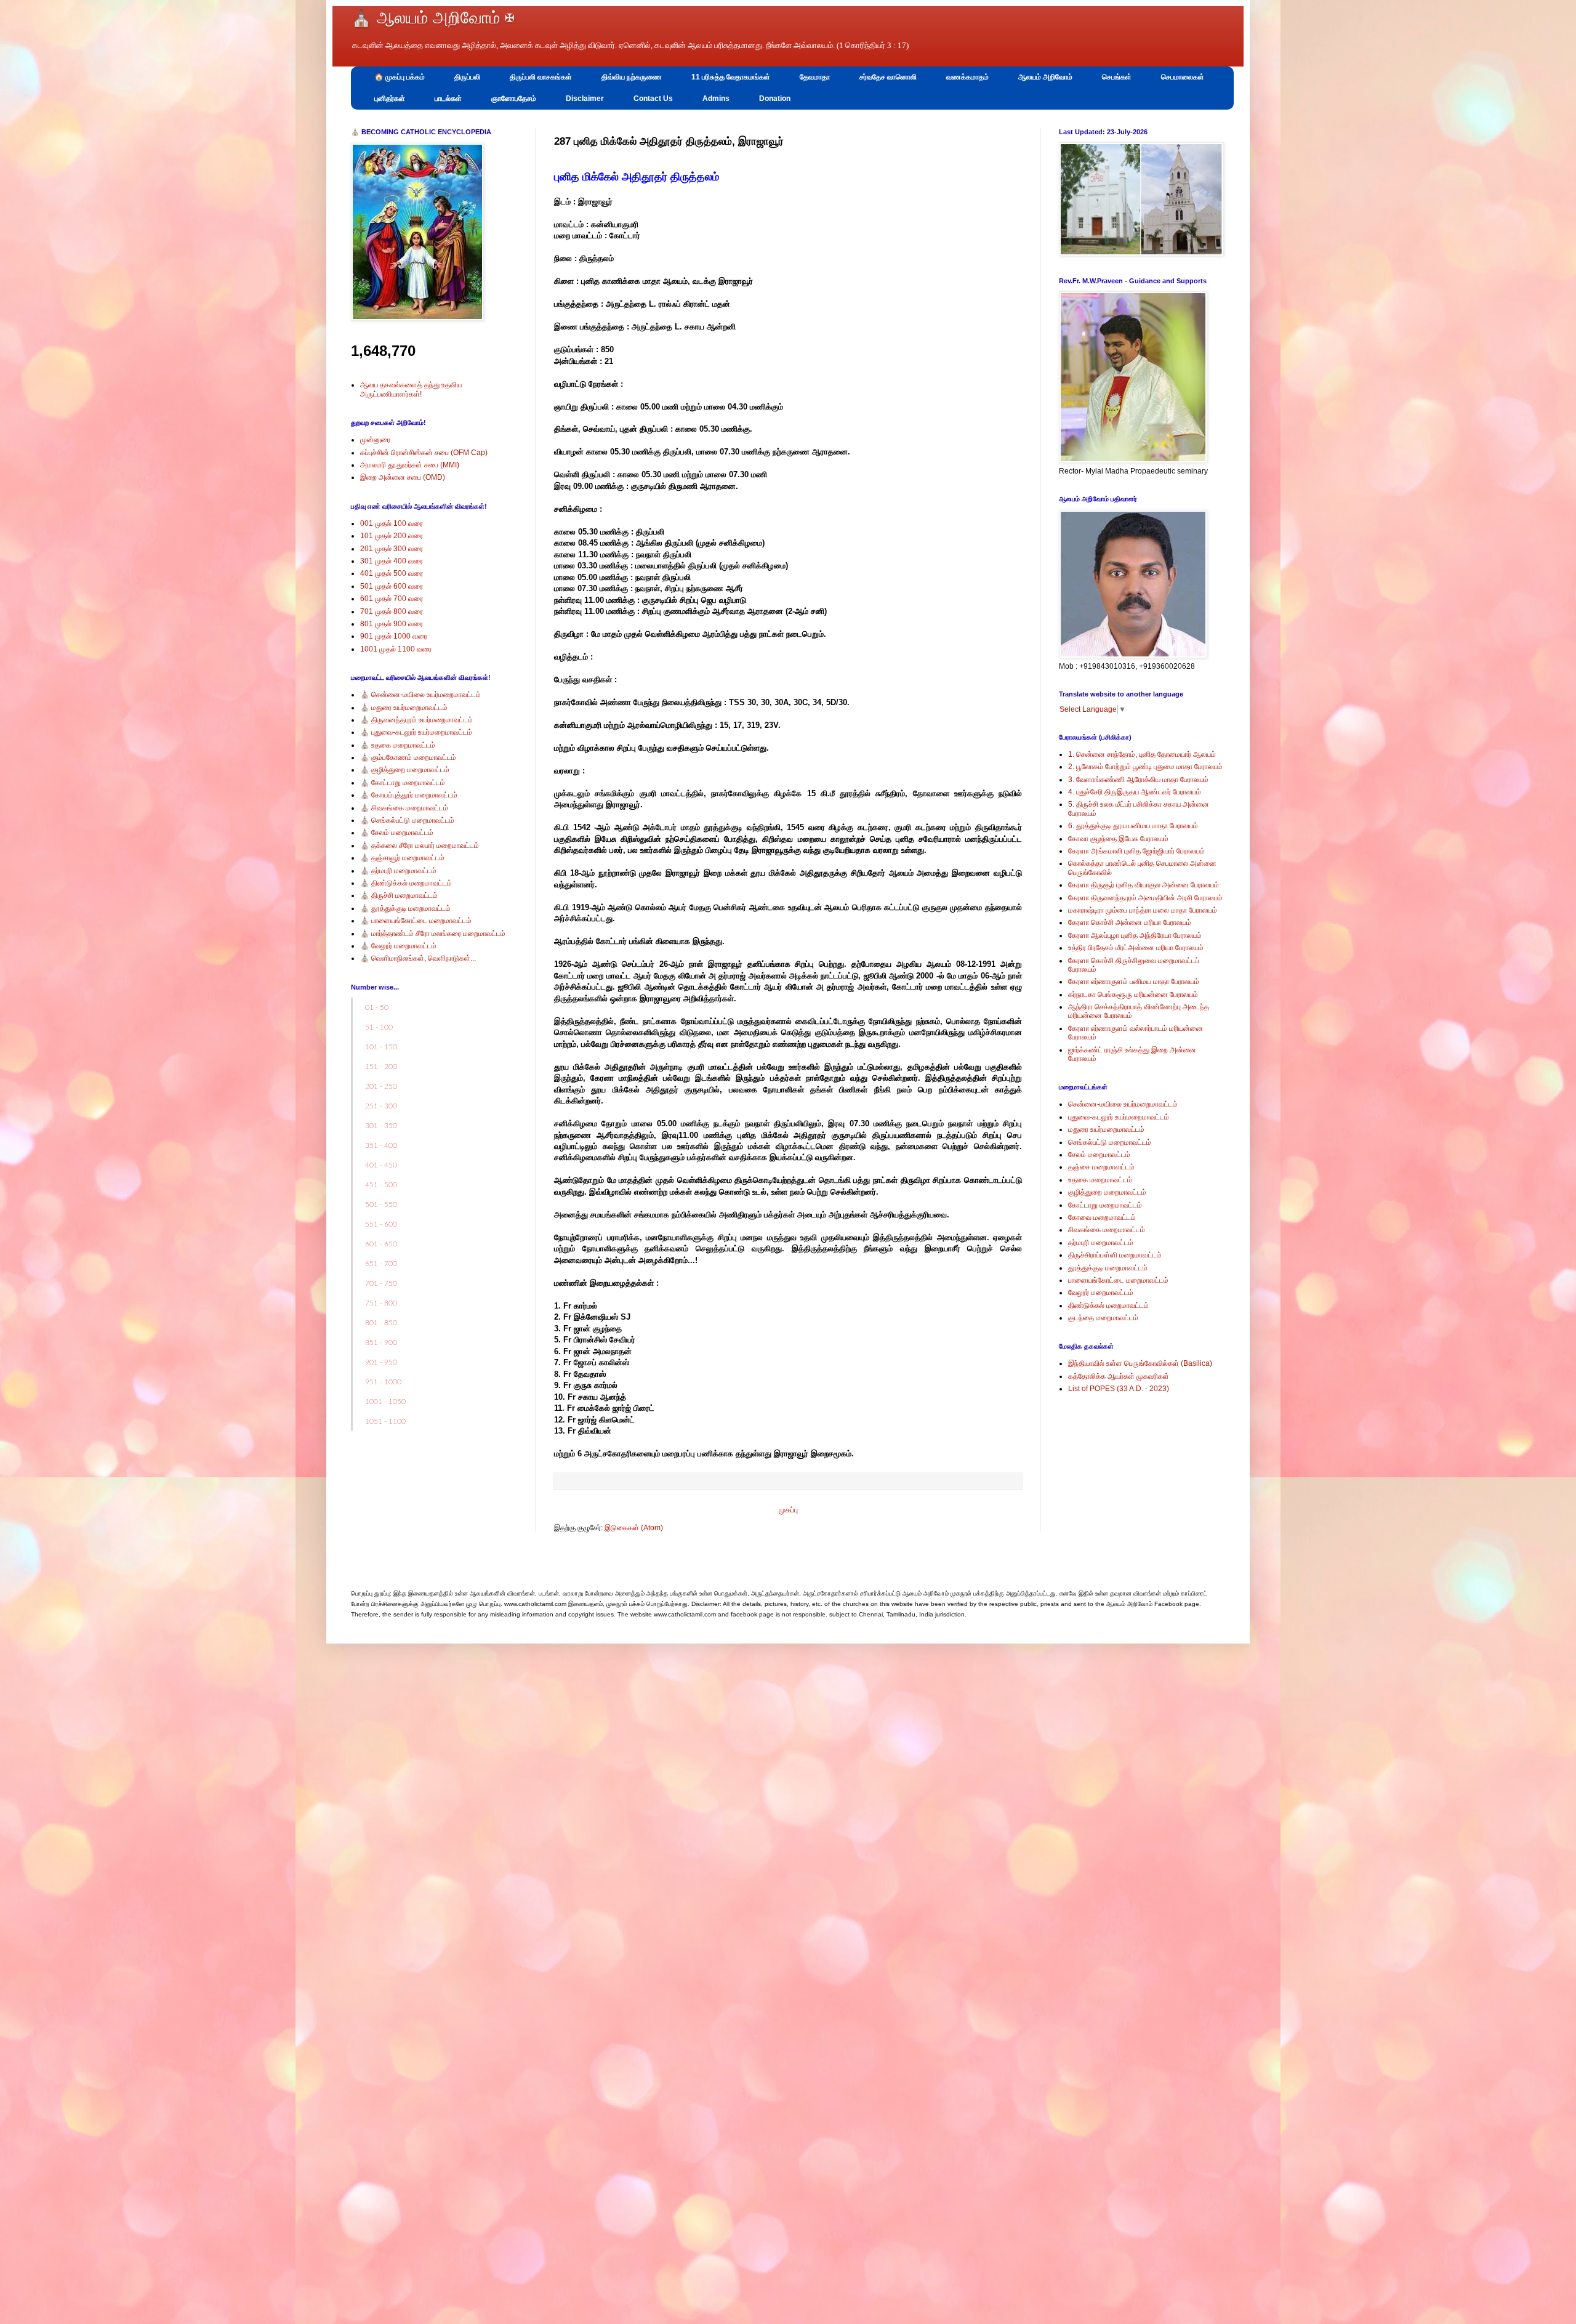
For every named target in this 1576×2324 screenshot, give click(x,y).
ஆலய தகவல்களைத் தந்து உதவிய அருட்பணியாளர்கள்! (411, 389)
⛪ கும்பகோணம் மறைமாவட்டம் (408, 757)
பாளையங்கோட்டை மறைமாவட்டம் (1118, 1280)
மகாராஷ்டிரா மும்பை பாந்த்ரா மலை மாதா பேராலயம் (1143, 910)
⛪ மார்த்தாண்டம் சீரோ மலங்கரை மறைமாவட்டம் (433, 934)
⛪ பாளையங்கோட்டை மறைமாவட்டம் (416, 921)
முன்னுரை (375, 440)
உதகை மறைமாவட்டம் (1100, 1180)
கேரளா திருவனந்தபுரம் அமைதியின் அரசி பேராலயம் (1145, 898)
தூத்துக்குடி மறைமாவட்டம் (1108, 1268)
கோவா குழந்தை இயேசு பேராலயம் (1118, 839)
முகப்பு (788, 1510)
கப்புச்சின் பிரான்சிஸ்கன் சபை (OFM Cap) (424, 453)
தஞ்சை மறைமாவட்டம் (1101, 1167)
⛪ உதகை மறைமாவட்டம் (398, 745)
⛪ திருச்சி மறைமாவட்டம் (399, 895)
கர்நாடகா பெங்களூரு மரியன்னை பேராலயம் (1133, 995)
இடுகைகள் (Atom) (634, 1528)
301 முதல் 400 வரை (392, 561)
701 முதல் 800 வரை (392, 611)
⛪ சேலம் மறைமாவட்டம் (397, 833)
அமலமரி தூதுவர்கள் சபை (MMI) (410, 465)
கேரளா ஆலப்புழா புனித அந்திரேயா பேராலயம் (1135, 935)
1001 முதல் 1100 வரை (396, 649)
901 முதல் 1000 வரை (394, 636)
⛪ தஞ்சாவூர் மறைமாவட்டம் (402, 858)
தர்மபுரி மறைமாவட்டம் (1101, 1243)
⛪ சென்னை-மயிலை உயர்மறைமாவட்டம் (420, 695)
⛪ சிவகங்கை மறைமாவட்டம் (404, 808)
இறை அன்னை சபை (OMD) (403, 477)
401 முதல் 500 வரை (392, 573)
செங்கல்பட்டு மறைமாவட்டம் (1110, 1142)
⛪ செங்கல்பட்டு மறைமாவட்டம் (407, 820)
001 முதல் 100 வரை (392, 523)
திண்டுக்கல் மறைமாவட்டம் (1108, 1305)
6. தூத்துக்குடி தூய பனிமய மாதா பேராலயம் (1133, 826)
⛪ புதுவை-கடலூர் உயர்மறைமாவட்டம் (416, 732)
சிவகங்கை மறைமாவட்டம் (1107, 1230)
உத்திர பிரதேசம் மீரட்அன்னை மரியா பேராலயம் (1136, 948)
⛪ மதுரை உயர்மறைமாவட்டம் (404, 708)
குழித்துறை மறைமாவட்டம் (1107, 1192)
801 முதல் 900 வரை (392, 624)
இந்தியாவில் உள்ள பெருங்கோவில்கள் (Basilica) (1140, 1363)
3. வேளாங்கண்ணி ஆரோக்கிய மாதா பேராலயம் (1138, 780)
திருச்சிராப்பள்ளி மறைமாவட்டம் (1115, 1255)
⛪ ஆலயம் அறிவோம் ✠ (433, 18)
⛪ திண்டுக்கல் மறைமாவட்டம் (406, 883)
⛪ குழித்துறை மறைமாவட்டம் (405, 770)
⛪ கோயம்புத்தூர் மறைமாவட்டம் (409, 795)
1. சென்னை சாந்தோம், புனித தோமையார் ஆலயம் (1142, 754)
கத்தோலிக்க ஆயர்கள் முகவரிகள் (1119, 1376)
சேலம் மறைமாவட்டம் (1099, 1155)
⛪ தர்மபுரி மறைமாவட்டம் (398, 871)
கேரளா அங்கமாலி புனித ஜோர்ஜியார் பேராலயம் (1136, 851)
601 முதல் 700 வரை (392, 599)
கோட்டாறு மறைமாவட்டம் (1105, 1205)
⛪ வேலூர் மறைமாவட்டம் (398, 946)
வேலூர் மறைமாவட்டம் (1101, 1293)
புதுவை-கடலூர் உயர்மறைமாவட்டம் (1119, 1117)
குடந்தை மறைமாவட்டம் (1103, 1318)
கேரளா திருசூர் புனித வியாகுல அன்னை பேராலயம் (1144, 885)
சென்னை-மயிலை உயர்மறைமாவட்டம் (1123, 1104)
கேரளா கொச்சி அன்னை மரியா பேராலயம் (1130, 922)
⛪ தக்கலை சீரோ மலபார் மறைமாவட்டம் (420, 845)
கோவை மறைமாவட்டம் (1102, 1217)
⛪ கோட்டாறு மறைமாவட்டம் (403, 783)
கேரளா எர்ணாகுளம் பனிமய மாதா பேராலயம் (1134, 982)
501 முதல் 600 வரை (392, 586)
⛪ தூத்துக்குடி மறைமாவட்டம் (405, 908)
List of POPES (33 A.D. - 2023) (1119, 1389)
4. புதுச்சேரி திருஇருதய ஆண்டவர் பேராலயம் (1135, 792)
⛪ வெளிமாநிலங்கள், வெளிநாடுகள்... (418, 958)
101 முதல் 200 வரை (392, 536)
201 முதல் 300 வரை (392, 549)
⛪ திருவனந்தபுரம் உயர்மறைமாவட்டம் (416, 720)
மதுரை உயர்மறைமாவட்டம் (1106, 1129)
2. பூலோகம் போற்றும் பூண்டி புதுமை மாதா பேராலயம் (1145, 767)
